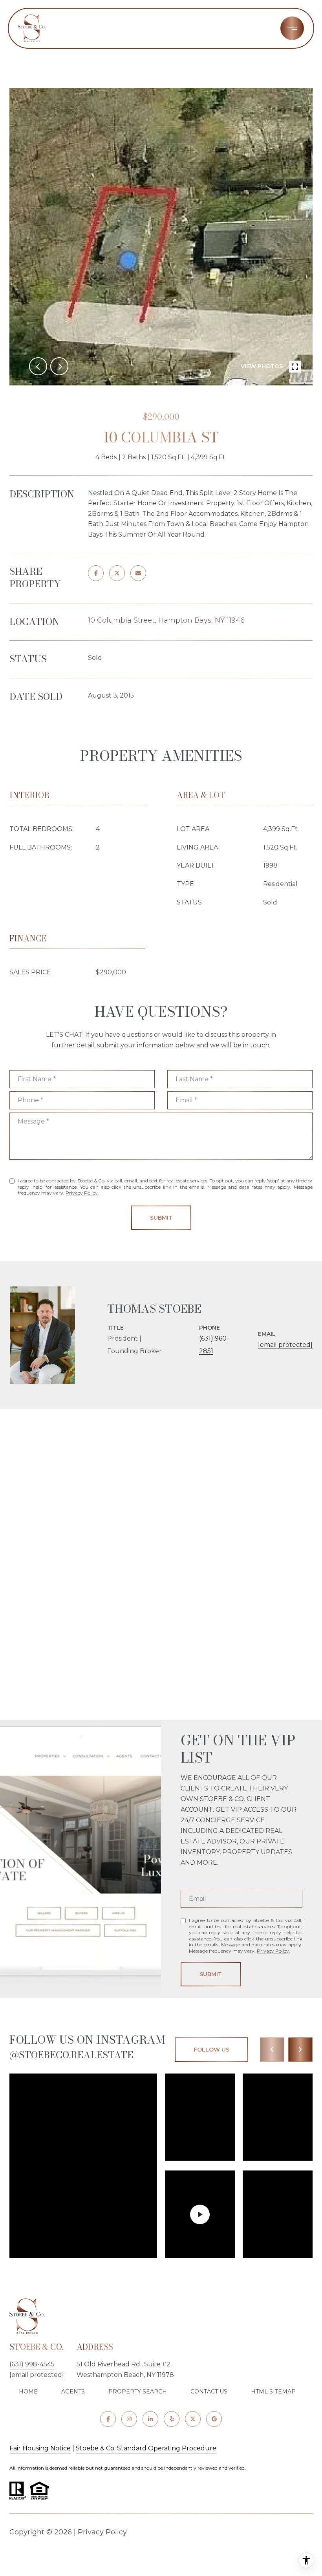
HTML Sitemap (273, 2391)
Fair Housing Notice (40, 2448)
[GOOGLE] (214, 2419)
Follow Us (211, 2050)
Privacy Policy (82, 1193)
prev (38, 366)
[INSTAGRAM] (129, 2419)
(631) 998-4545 (32, 2364)
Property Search (138, 2391)
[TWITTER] (193, 2419)
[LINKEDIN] (150, 2419)
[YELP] (172, 2419)
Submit (161, 1218)
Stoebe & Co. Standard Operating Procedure (146, 2448)
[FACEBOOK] (108, 2419)
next (59, 366)
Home (28, 2391)
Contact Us (209, 2391)
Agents (73, 2391)
